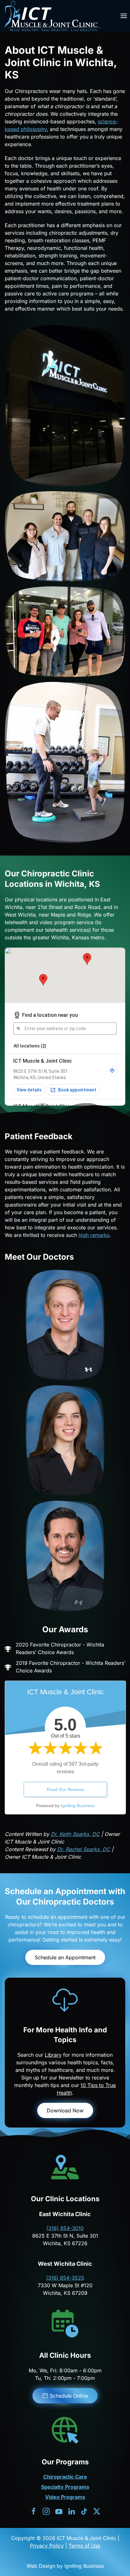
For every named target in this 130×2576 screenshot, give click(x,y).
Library (53, 2055)
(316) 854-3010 (65, 2228)
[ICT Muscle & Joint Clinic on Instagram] (46, 2511)
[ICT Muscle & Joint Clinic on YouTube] (59, 2511)
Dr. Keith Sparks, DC (75, 1834)
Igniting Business (78, 1806)
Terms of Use (84, 2546)
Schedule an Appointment (65, 1957)
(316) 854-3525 (65, 2278)
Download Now (65, 2110)
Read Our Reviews (65, 1789)
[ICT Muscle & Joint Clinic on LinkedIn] (71, 2511)
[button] (124, 16)
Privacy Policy (47, 2546)
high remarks (94, 1235)
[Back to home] (52, 16)
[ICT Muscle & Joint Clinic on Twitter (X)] (97, 2511)
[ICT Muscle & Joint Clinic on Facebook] (34, 2511)
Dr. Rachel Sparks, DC (84, 1849)
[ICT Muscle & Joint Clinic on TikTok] (84, 2511)
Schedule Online (69, 2396)
